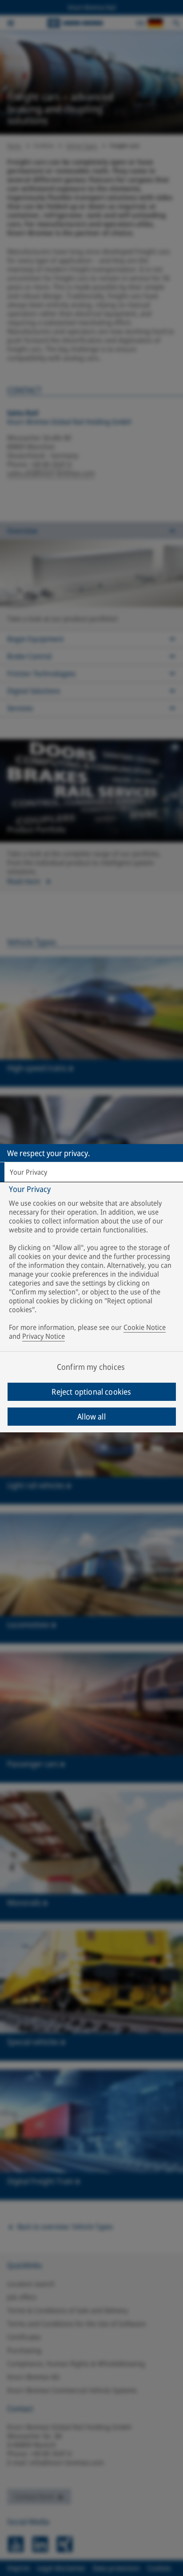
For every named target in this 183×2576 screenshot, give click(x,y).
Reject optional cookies (91, 1392)
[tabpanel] (93, 1264)
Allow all (91, 1416)
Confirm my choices (91, 1367)
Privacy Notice (44, 1336)
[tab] (91, 1172)
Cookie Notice (145, 1327)
